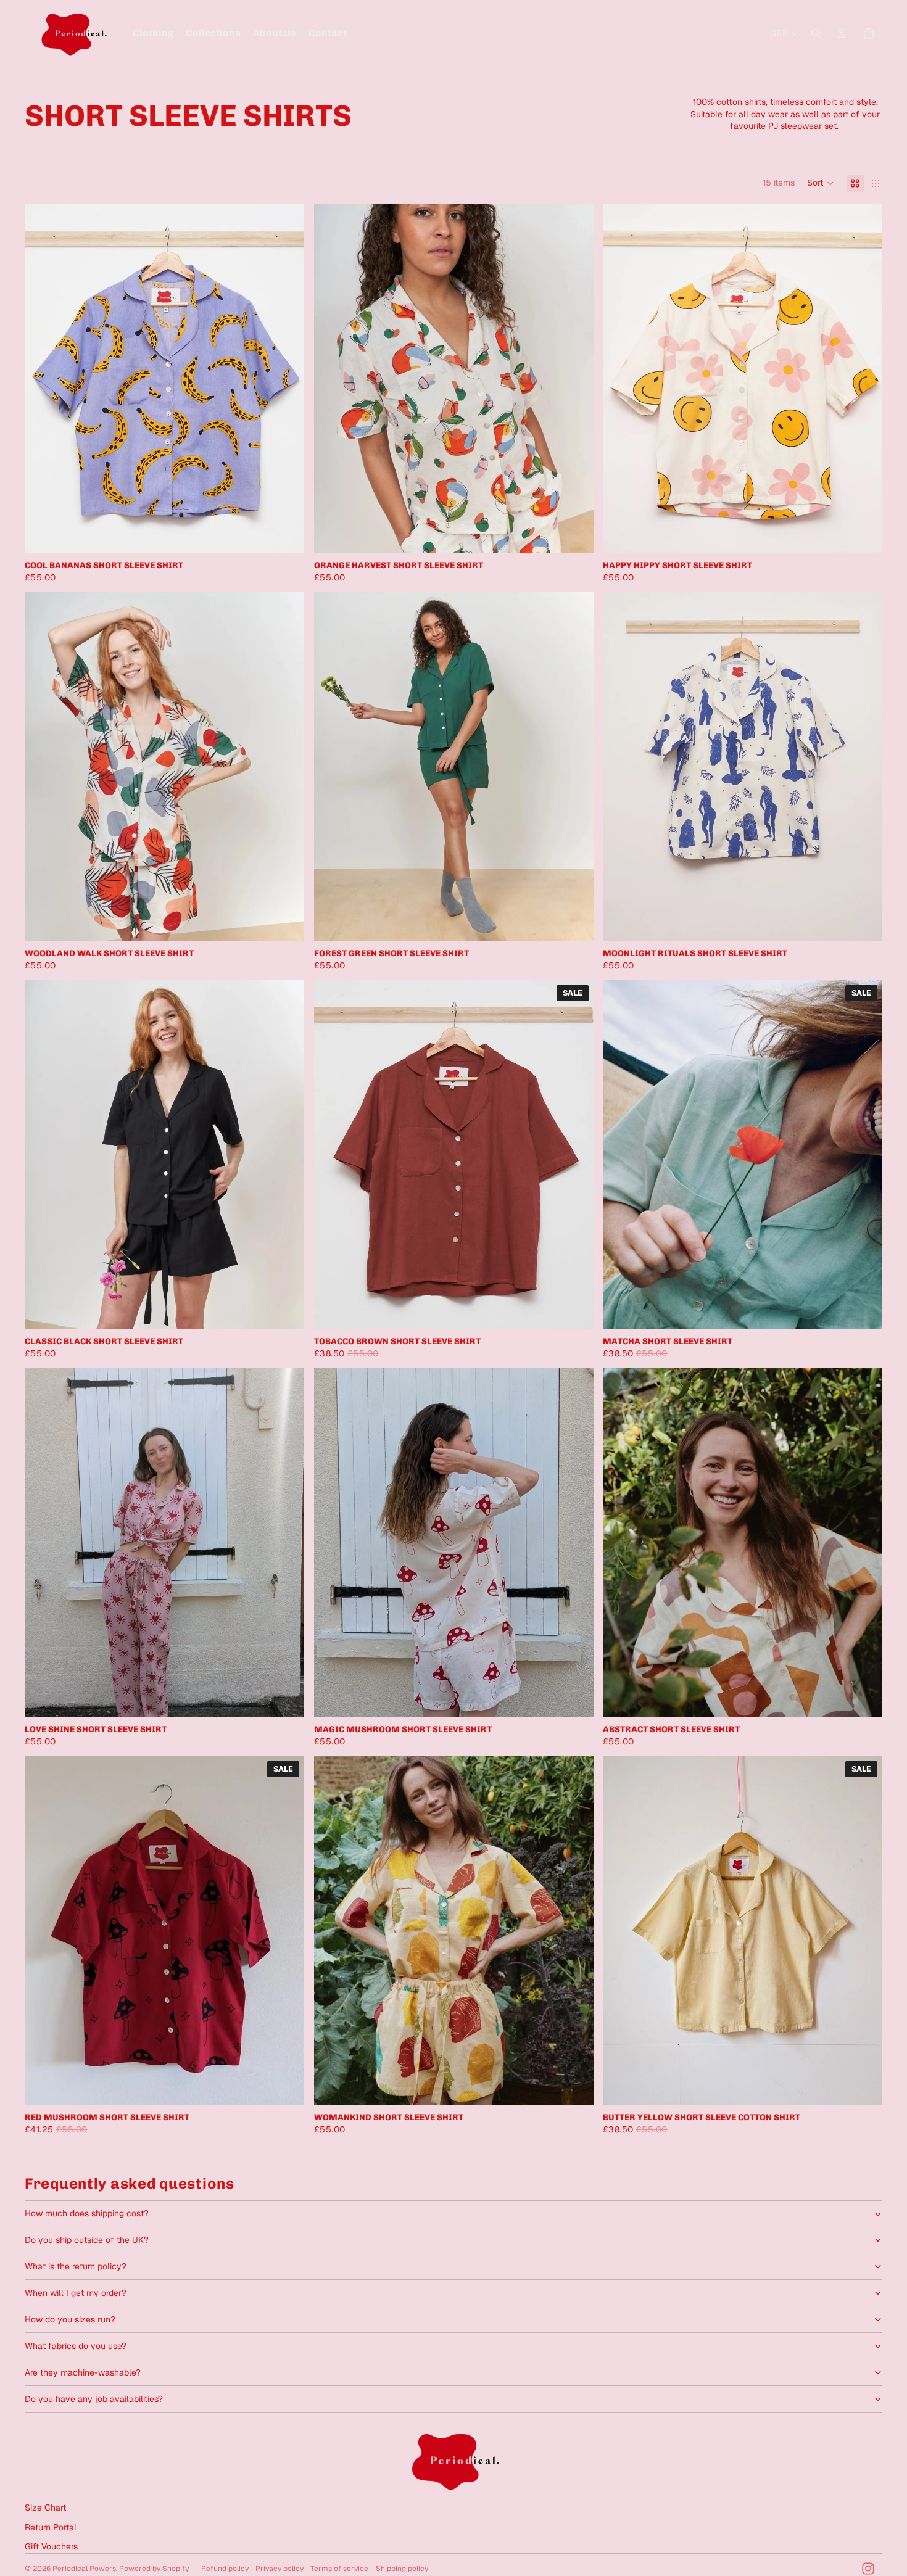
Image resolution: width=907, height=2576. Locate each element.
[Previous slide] (43, 379)
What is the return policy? (76, 2266)
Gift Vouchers (51, 2546)
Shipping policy (402, 2569)
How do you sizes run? (70, 2319)
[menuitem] (153, 33)
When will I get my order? (76, 2293)
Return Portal (51, 2527)
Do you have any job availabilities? (94, 2399)
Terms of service (339, 2569)
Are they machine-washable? (83, 2372)
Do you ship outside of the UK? (87, 2240)
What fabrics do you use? (76, 2346)
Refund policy (225, 2569)
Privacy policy (280, 2569)
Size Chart (45, 2508)
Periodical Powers (84, 2569)
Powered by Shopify (154, 2569)
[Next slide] (286, 379)
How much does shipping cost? (87, 2213)
